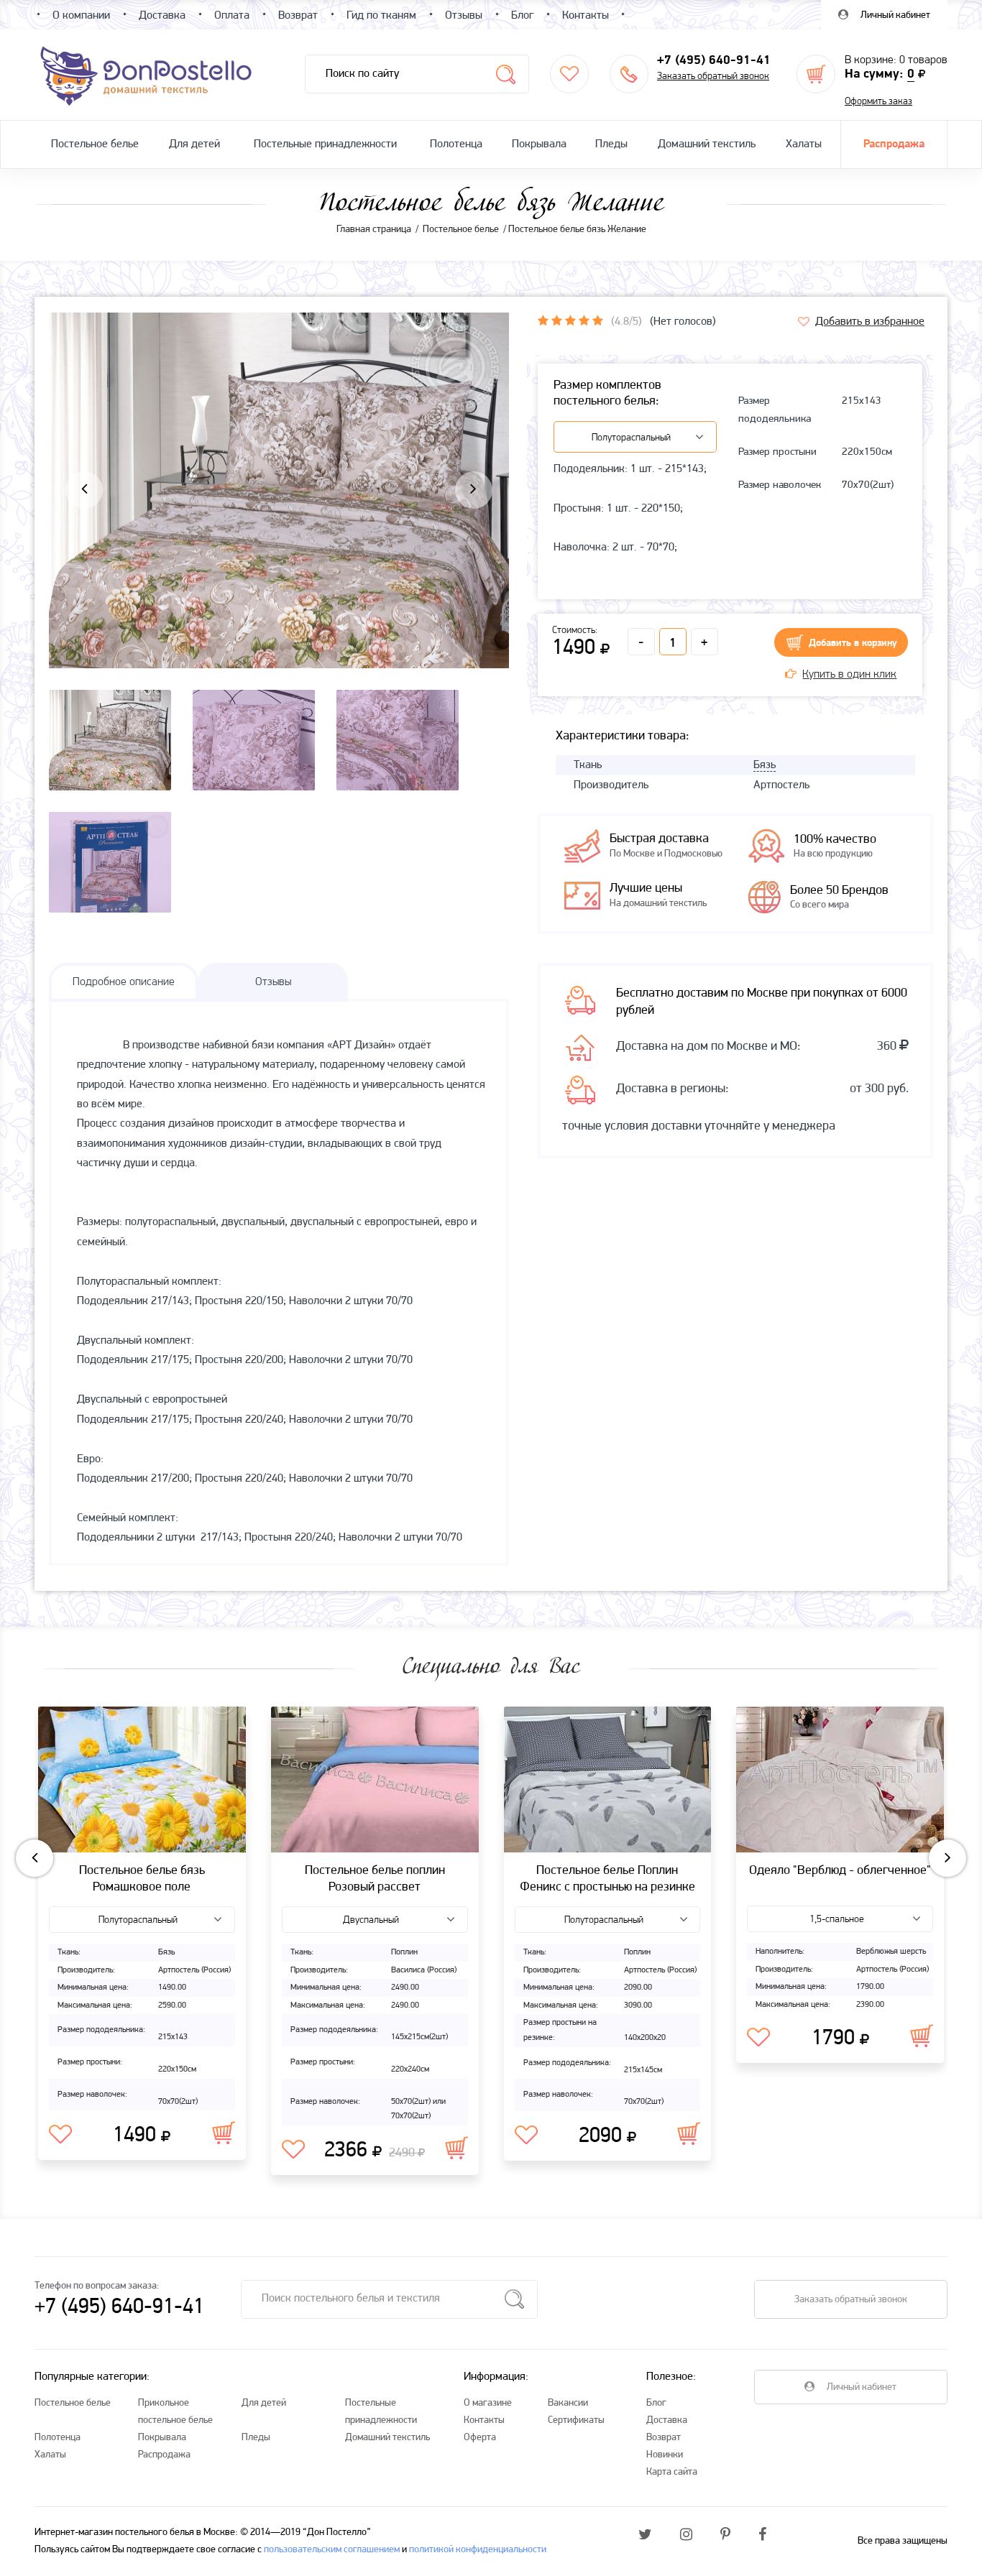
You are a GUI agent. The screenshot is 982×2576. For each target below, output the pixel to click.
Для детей (194, 144)
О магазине (488, 2403)
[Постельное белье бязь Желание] (279, 542)
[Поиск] (506, 74)
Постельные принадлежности (325, 144)
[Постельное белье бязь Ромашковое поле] (142, 1780)
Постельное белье (95, 144)
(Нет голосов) (683, 322)
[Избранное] (569, 74)
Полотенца (456, 144)
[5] (598, 320)
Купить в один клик (849, 675)
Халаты (804, 144)
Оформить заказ (878, 102)
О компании (81, 16)
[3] (570, 320)
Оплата (232, 16)
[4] (584, 320)
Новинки (665, 2455)
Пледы (611, 144)
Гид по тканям (381, 16)
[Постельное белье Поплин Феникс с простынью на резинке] (608, 1780)
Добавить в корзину (853, 643)
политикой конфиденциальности (478, 2550)
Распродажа (894, 144)
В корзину (224, 2133)
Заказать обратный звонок (713, 77)
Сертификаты (576, 2420)
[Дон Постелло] (145, 75)
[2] (557, 320)
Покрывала (539, 144)
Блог (656, 2403)
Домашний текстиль (707, 144)
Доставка (667, 2420)
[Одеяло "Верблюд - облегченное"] (840, 1780)
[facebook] (762, 2536)
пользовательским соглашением (332, 2550)
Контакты (484, 2420)
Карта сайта (672, 2472)
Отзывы (464, 16)
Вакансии (568, 2403)
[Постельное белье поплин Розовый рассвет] (375, 1780)
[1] (543, 320)
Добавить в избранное (870, 322)
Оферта (480, 2438)
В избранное (60, 2135)
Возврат (664, 2438)
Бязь (765, 765)
